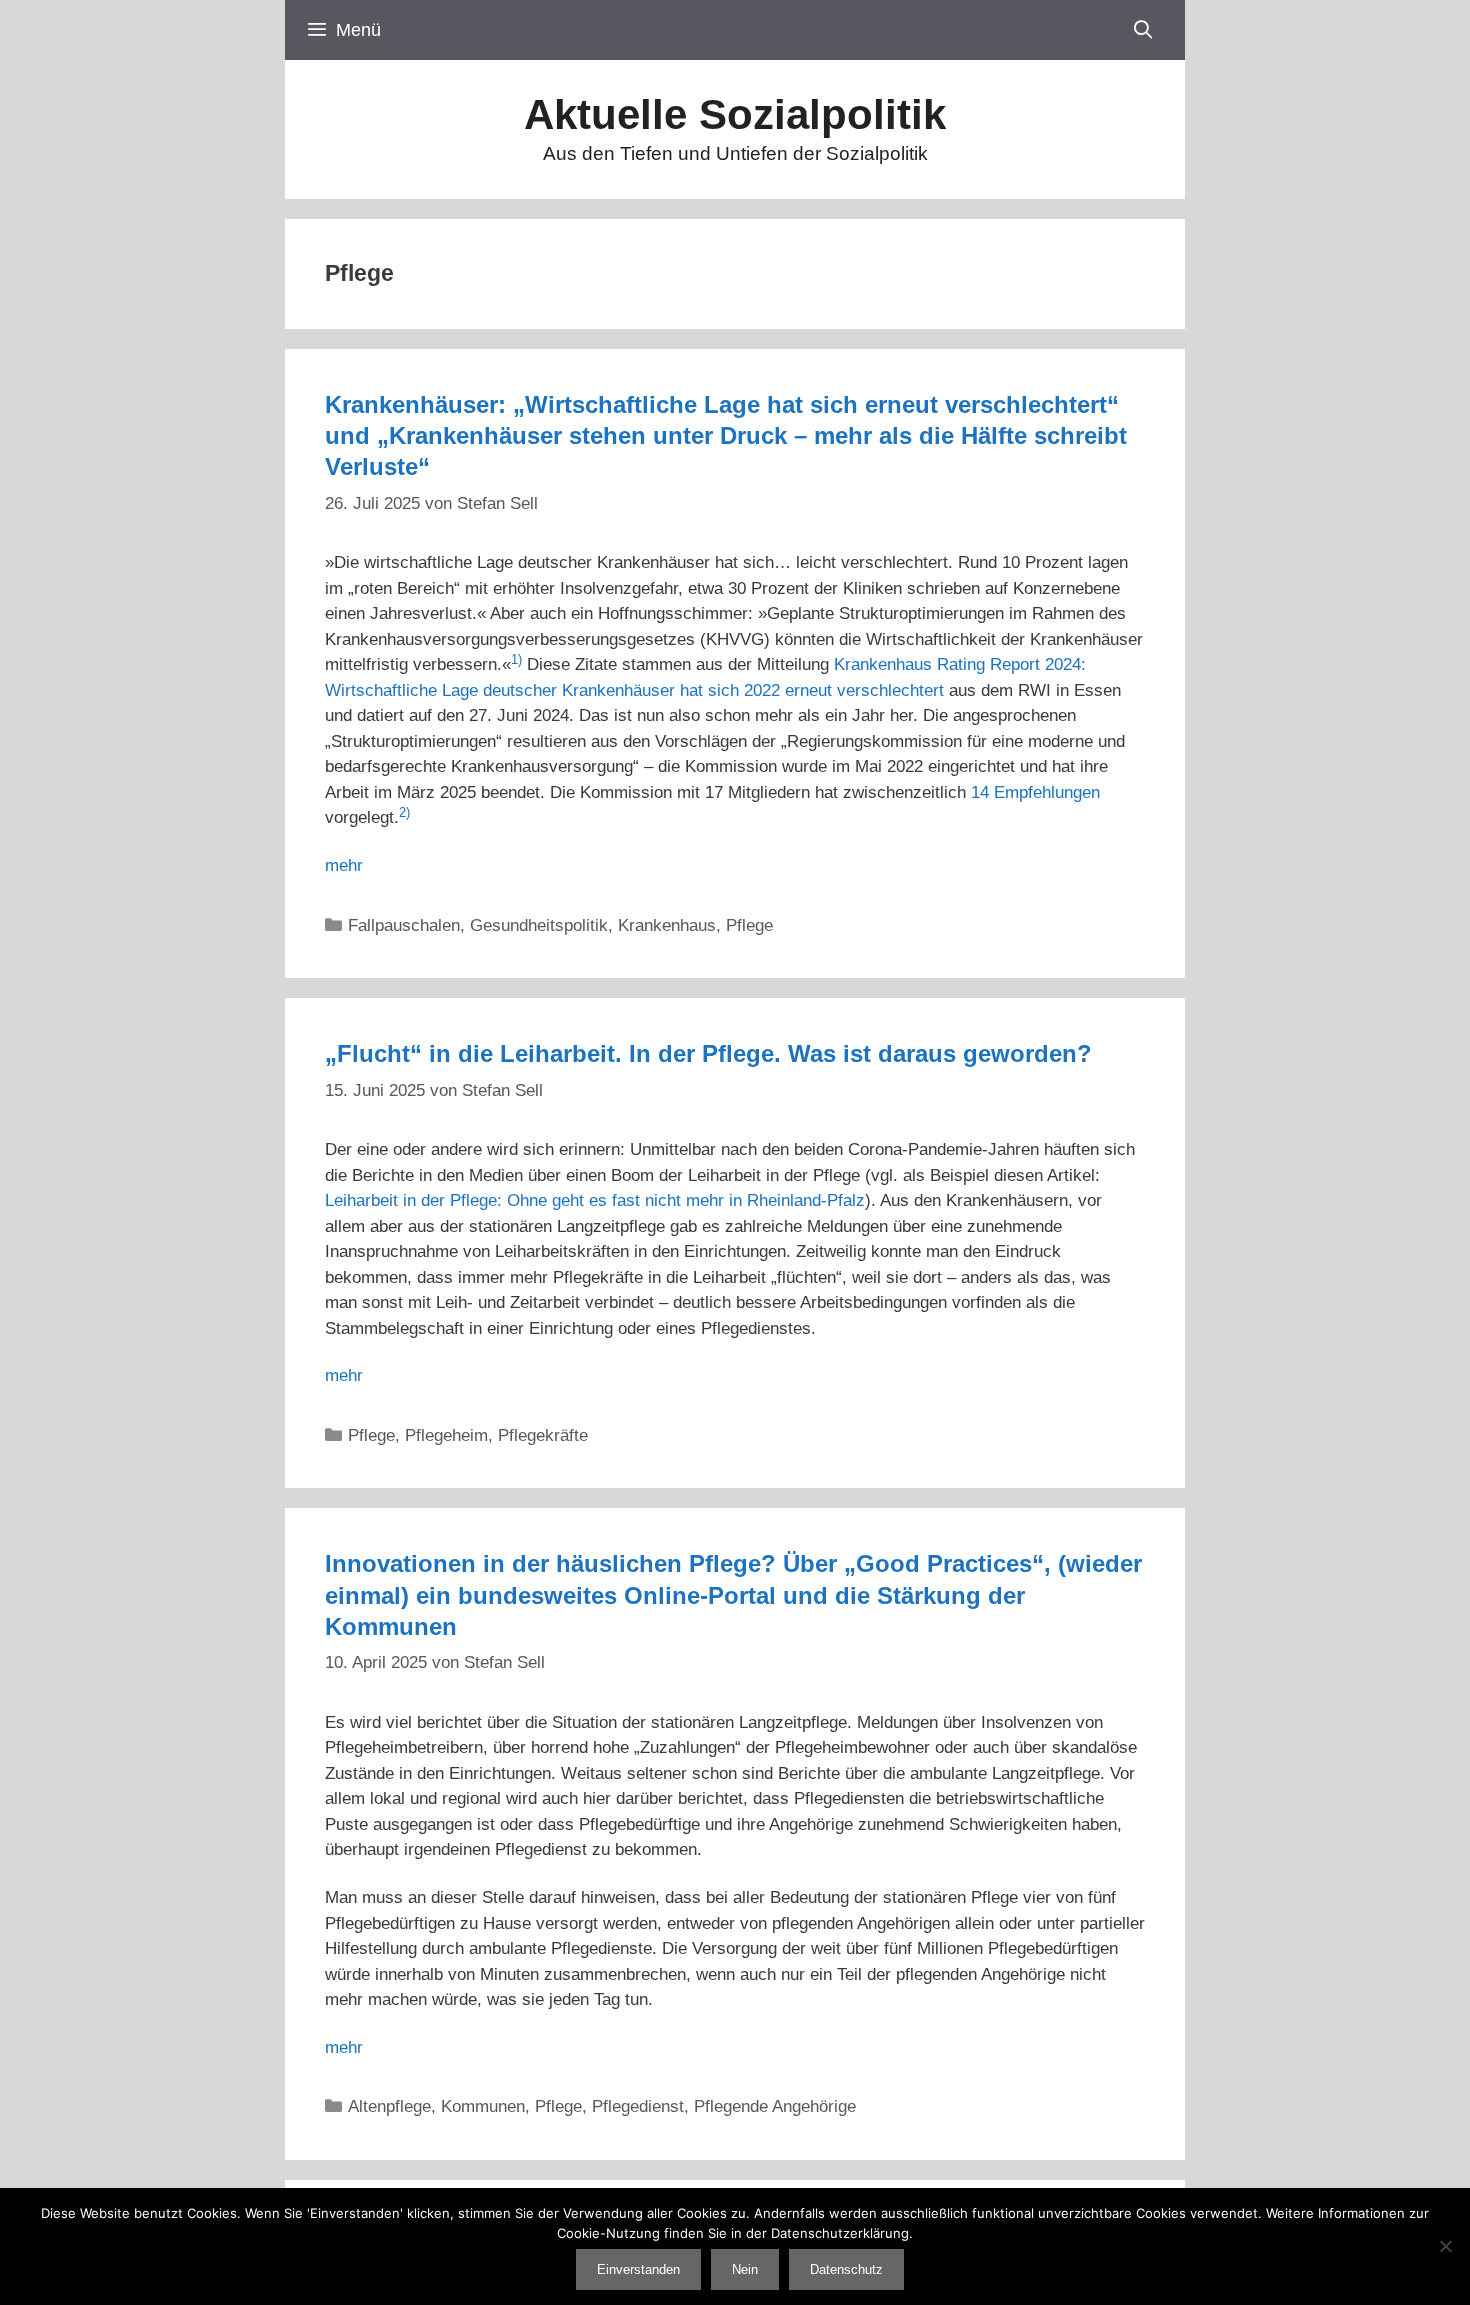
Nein (745, 2269)
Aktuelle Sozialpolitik (735, 114)
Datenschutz (846, 2269)
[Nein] (1445, 2246)
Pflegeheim (446, 1435)
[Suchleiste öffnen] (1143, 30)
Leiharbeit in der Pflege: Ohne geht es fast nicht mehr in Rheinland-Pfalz (595, 1200)
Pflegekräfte (543, 1435)
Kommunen (483, 2106)
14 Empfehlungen (1035, 792)
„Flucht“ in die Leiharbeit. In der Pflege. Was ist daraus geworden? (708, 1053)
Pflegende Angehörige (775, 2106)
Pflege (749, 925)
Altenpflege (389, 2106)
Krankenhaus (667, 925)
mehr (344, 865)
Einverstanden (638, 2269)
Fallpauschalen (404, 925)
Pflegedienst (638, 2106)
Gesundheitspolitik (539, 925)
